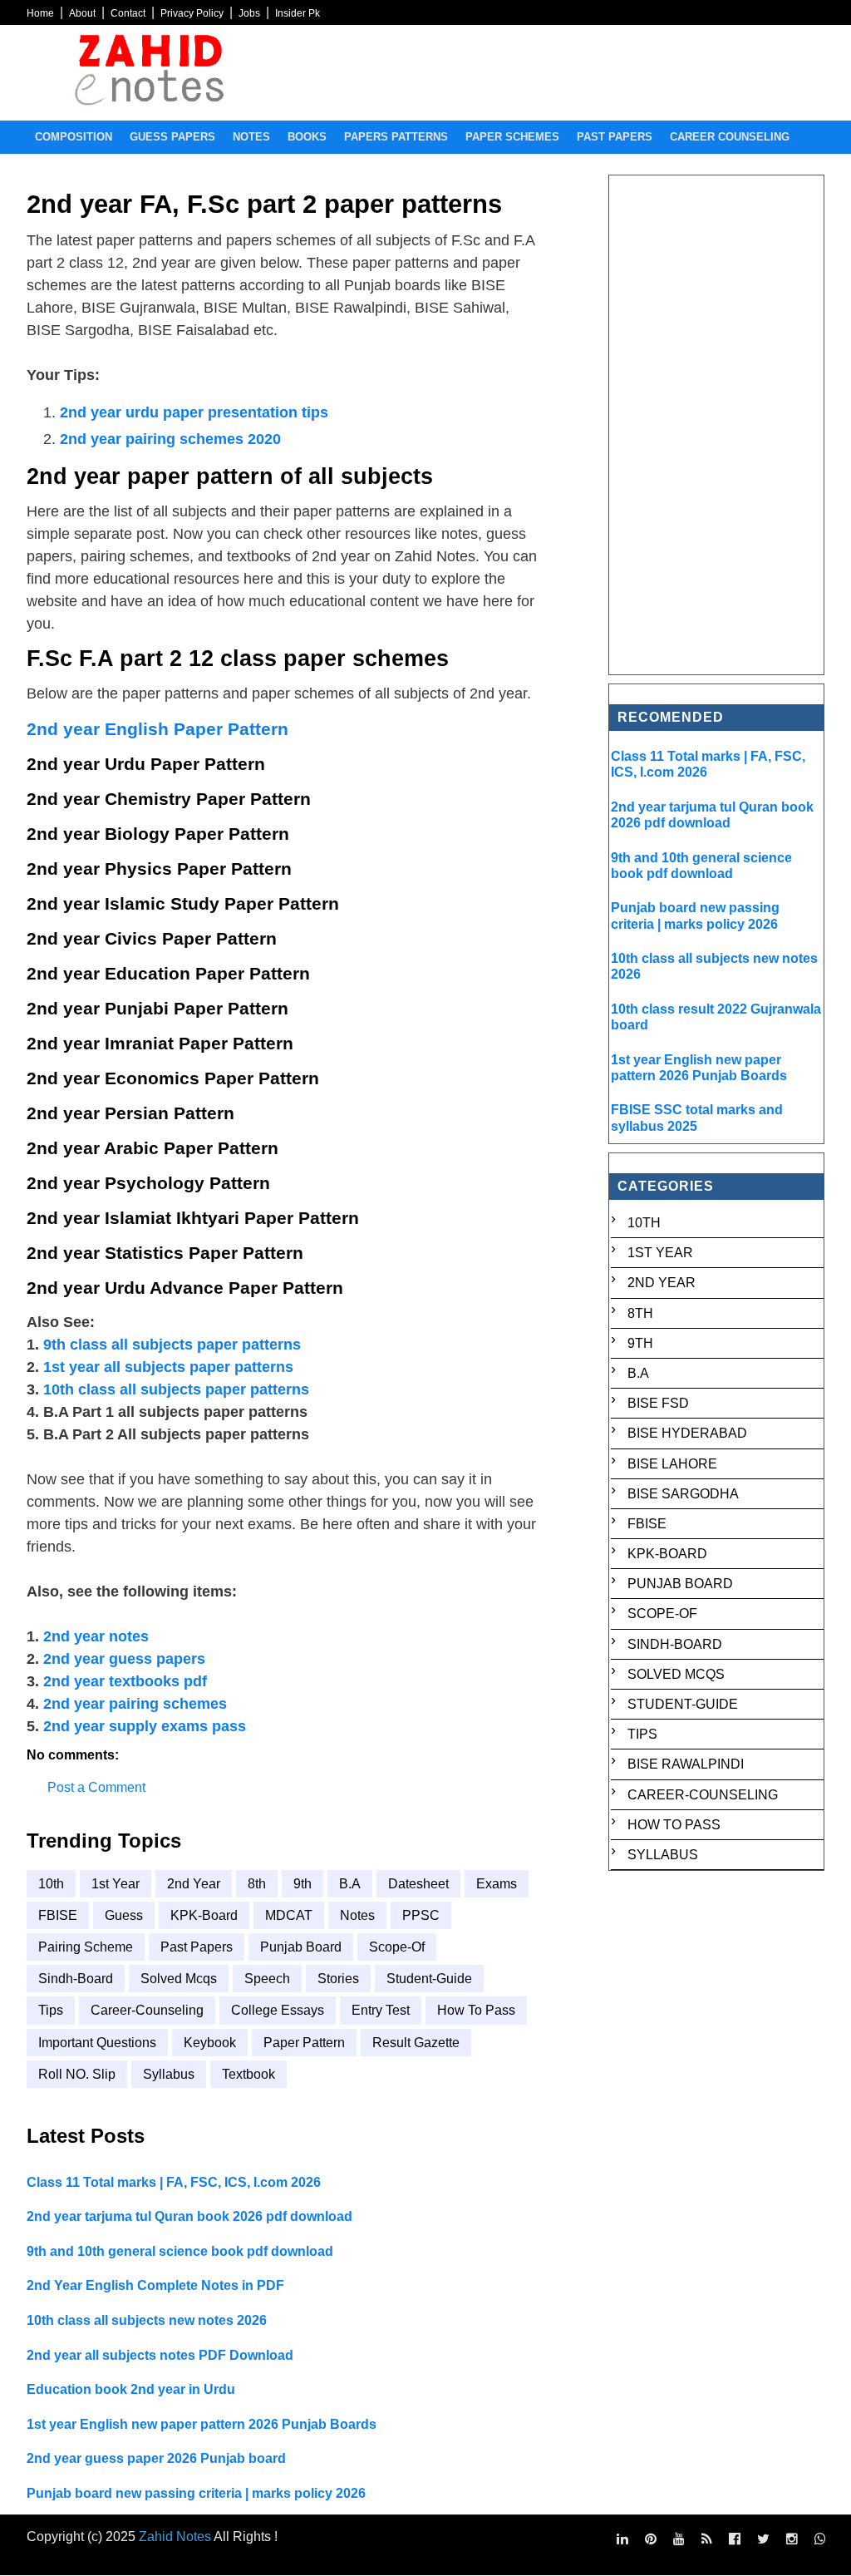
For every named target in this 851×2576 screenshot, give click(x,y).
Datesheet (418, 1884)
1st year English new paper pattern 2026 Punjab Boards (202, 2424)
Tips (51, 2010)
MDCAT (289, 1915)
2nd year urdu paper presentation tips (194, 412)
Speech (267, 1979)
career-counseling (147, 2010)
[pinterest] (651, 2539)
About (82, 13)
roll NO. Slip (77, 2074)
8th (257, 1884)
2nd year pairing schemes (135, 1704)
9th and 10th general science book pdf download (180, 2251)
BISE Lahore (672, 1464)
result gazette (416, 2043)
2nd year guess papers (124, 1659)
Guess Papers (172, 137)
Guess (124, 1915)
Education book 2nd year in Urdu (131, 2389)
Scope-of (397, 1947)
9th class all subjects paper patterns (172, 1345)
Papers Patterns (396, 137)
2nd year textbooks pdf (125, 1681)
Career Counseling (730, 137)
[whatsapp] (820, 2539)
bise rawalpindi (686, 1764)
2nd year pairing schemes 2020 (170, 439)
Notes (251, 137)
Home (40, 13)
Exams (497, 1884)
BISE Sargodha (683, 1494)
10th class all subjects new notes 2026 (147, 2320)
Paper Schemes (512, 137)
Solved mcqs (179, 1979)
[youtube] (679, 2539)
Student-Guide (429, 1979)
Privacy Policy (192, 13)
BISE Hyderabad (687, 1433)
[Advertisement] (717, 425)
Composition (74, 137)
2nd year (194, 1884)
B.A (350, 1884)
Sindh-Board (76, 1979)
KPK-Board (204, 1915)
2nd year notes (96, 1636)
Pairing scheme (86, 1947)
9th (303, 1884)
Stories (338, 1979)
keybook (210, 2043)
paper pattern (304, 2043)
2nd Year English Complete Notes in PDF (155, 2285)
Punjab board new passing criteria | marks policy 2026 (196, 2493)
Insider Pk (298, 13)
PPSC (421, 1915)
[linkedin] (622, 2539)
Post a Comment (96, 1787)
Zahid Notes (175, 2537)
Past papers (615, 137)
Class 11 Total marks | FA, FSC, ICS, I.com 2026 (174, 2182)
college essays (278, 2010)
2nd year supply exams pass (145, 1726)
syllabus (169, 2074)
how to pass (476, 2010)
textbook (248, 2074)
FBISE (58, 1915)
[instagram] (792, 2539)
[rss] (707, 2539)
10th (51, 1884)
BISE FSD (658, 1403)
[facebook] (735, 2539)
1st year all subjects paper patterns (168, 1367)
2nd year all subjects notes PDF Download (160, 2355)
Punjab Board (301, 1947)
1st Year (116, 1884)
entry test (381, 2010)
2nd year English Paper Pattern (157, 729)
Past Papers (197, 1947)
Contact (128, 13)
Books (307, 137)
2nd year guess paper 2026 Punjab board (156, 2458)
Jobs (249, 13)
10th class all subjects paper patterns (176, 1389)
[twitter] (763, 2539)
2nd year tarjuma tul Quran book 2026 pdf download (189, 2216)
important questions (97, 2043)
